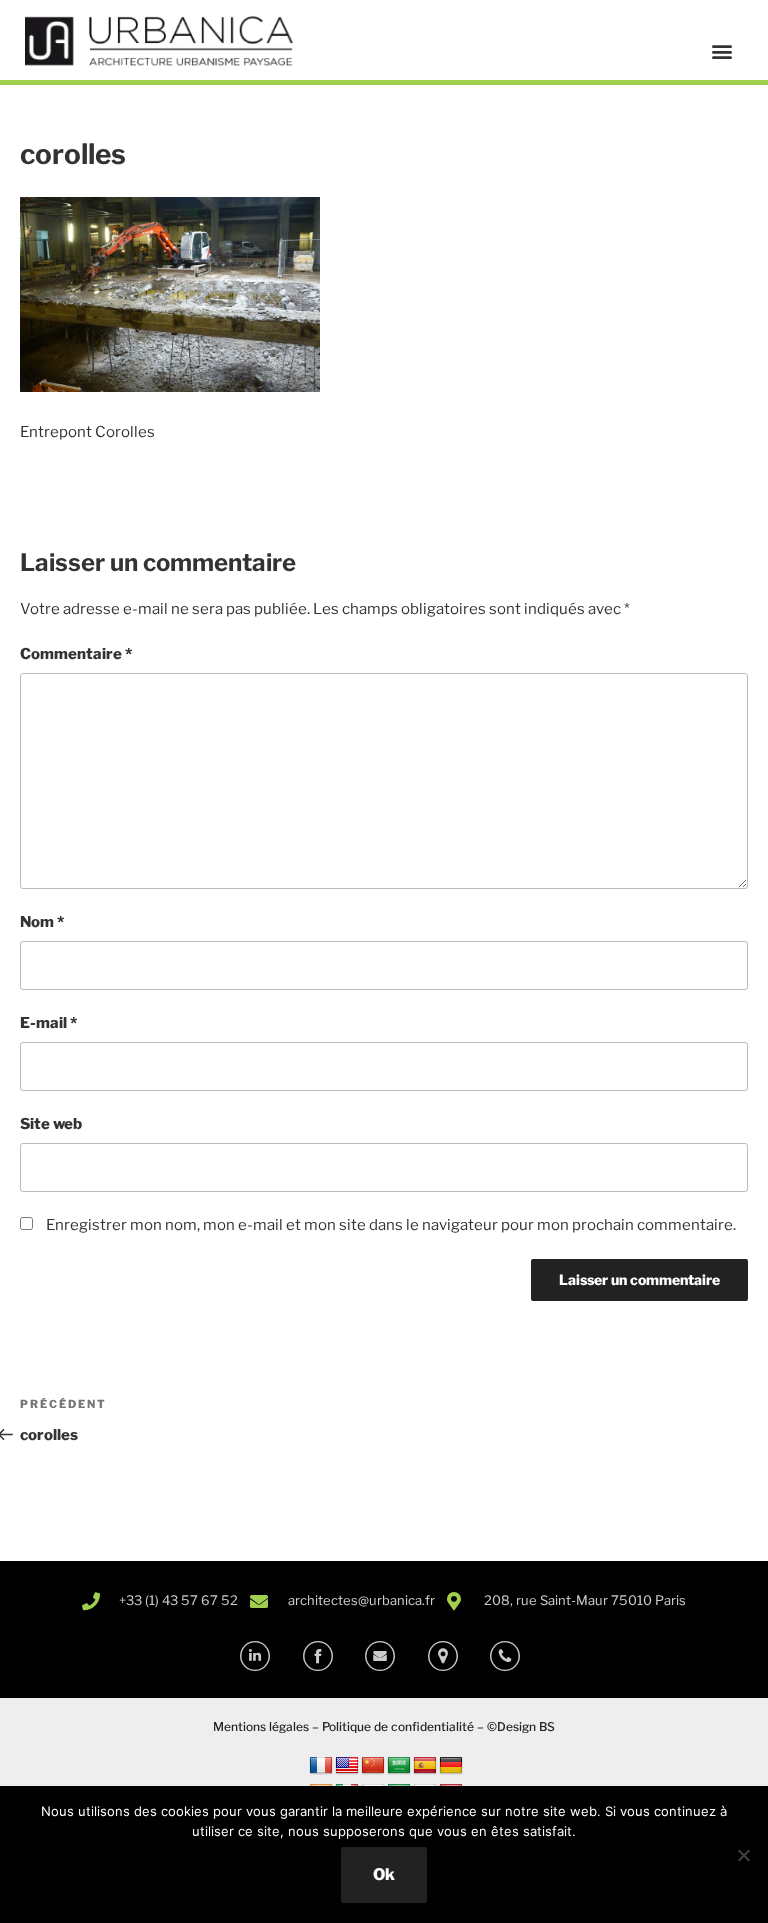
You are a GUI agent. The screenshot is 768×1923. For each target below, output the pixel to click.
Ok (384, 1874)
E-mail (48, 1023)
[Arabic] (399, 1766)
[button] (721, 51)
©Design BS (521, 1726)
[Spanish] (425, 1766)
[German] (451, 1766)
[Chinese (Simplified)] (373, 1766)
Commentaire (76, 654)
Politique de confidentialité (398, 1726)
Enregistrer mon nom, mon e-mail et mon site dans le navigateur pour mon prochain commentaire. (391, 1225)
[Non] (743, 1855)
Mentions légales (261, 1726)
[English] (347, 1766)
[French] (321, 1766)
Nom (42, 922)
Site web (51, 1124)
